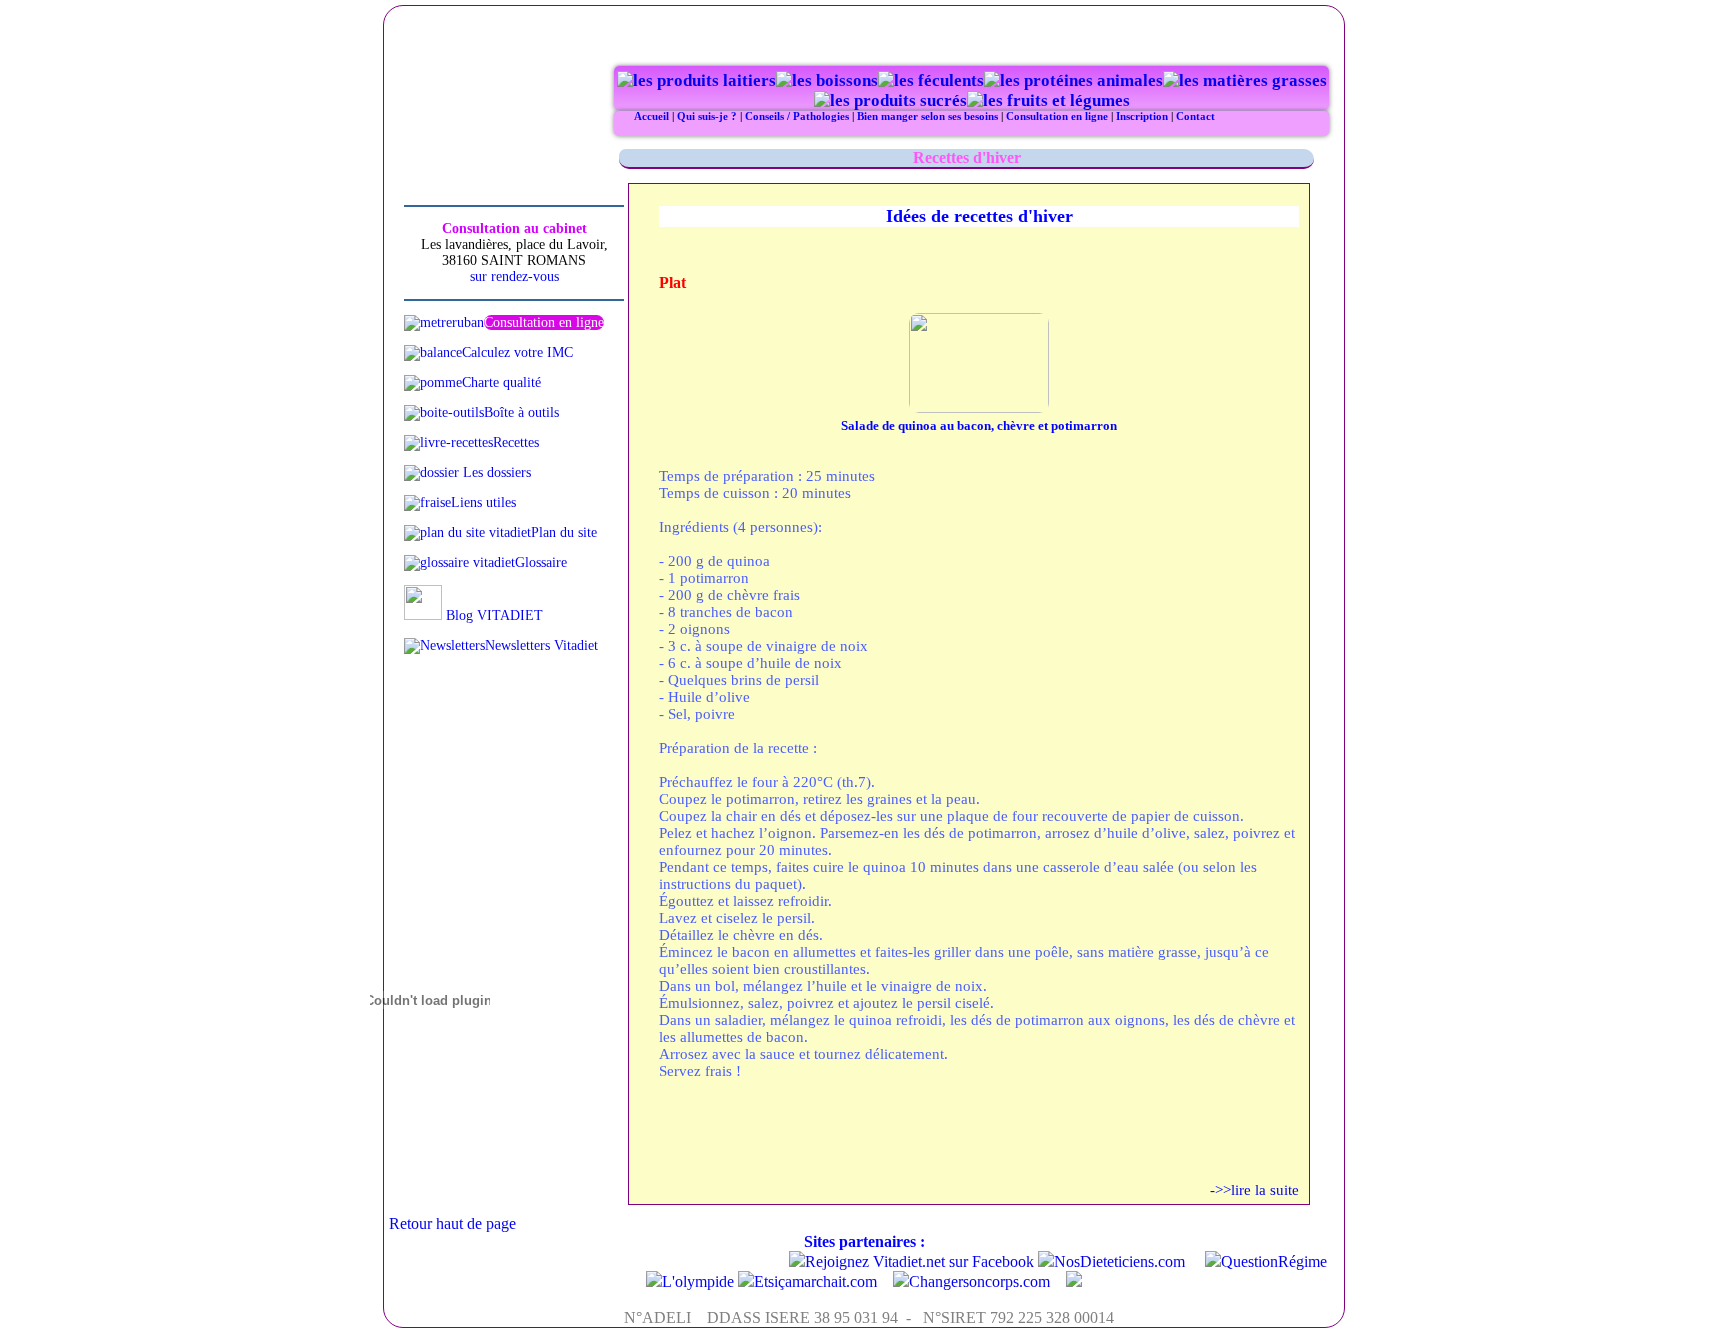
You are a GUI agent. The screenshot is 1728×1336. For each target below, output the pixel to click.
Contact (1195, 116)
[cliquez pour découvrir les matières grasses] (1245, 80)
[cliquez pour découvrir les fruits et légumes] (1048, 100)
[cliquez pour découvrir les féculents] (931, 80)
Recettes (516, 442)
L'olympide (698, 1281)
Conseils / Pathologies (797, 116)
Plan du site (564, 532)
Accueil (651, 116)
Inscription (1142, 116)
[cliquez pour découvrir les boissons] (827, 80)
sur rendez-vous (514, 276)
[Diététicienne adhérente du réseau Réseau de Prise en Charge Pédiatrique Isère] (1074, 1281)
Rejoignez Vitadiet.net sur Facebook (919, 1261)
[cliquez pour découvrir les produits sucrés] (890, 100)
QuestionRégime (1274, 1261)
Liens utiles (483, 502)
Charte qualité (501, 382)
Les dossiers (495, 472)
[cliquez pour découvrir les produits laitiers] (696, 80)
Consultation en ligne (1057, 116)
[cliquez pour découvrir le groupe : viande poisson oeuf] (1073, 80)
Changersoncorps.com (979, 1281)
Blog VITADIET (492, 615)
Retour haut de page (452, 1223)
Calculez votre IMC (517, 352)
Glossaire (541, 562)
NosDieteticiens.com (1119, 1261)
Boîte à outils (521, 412)
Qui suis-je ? (707, 116)
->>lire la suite (1254, 1190)
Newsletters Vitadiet (541, 645)
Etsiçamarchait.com (815, 1281)
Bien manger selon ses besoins (929, 116)
